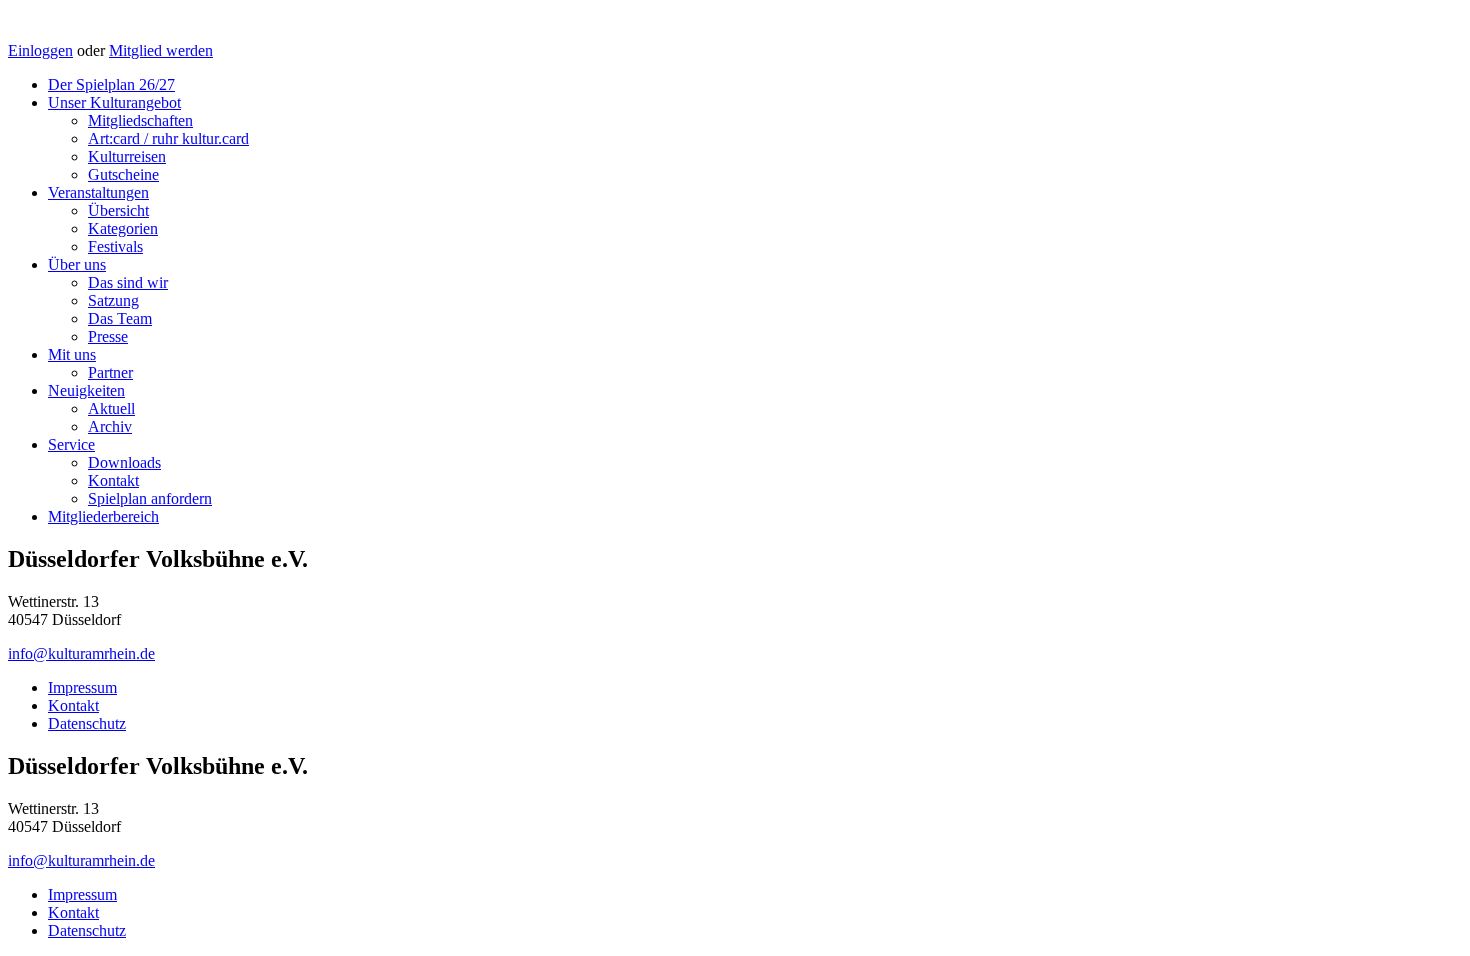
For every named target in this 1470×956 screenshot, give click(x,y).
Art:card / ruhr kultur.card (168, 138)
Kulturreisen (127, 156)
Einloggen (40, 50)
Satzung (113, 300)
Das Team (120, 318)
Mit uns (72, 354)
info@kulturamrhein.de (81, 653)
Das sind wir (128, 282)
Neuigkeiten (86, 390)
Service (71, 444)
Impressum (82, 687)
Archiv (110, 426)
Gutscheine (123, 174)
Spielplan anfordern (150, 498)
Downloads (124, 462)
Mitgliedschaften (140, 120)
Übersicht (118, 210)
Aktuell (111, 408)
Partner (110, 372)
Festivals (115, 246)
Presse (108, 336)
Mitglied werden (161, 50)
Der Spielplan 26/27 (111, 84)
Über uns (77, 264)
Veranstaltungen (98, 192)
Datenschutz (87, 723)
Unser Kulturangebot (114, 102)
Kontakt (113, 480)
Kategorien (123, 228)
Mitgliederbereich (103, 516)
